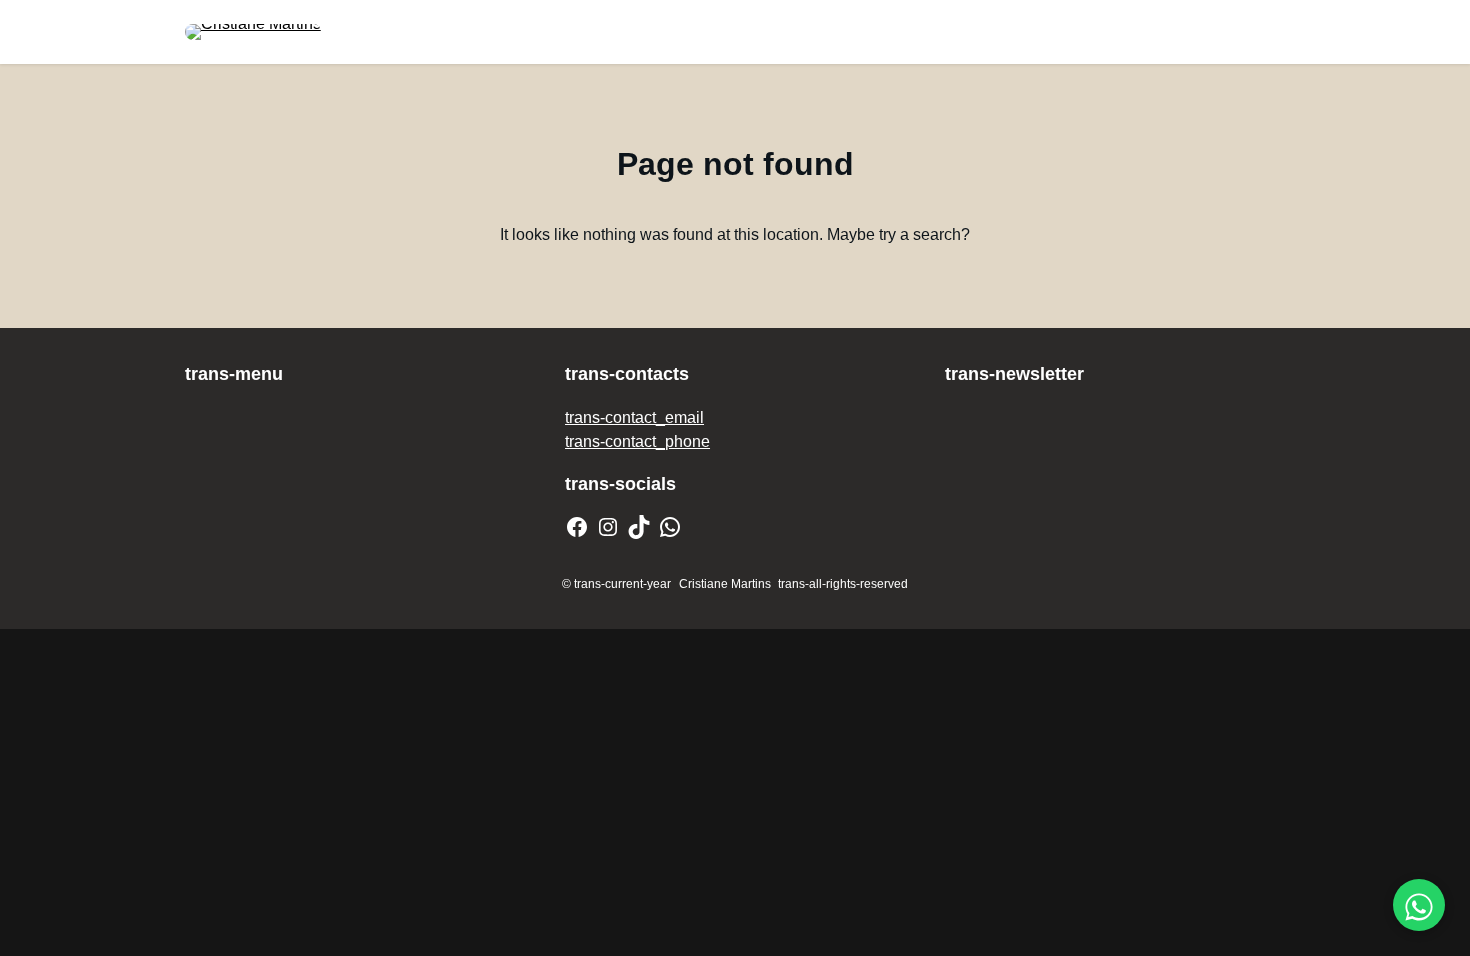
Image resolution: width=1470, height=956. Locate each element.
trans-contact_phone (637, 441)
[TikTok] (639, 527)
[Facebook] (577, 527)
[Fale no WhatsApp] (1419, 905)
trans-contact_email (634, 417)
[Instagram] (608, 527)
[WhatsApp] (670, 527)
